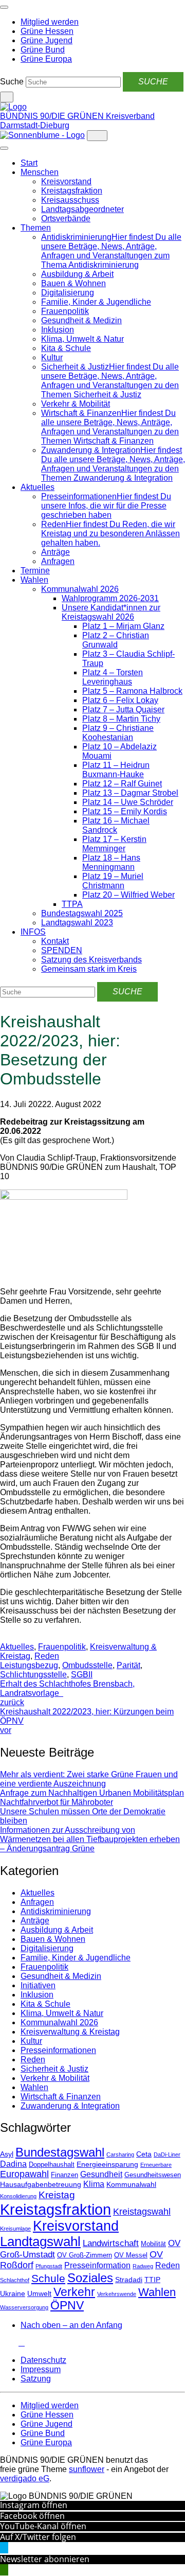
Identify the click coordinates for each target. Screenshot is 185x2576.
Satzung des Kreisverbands (91, 960)
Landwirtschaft (111, 2243)
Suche (12, 82)
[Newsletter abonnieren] (22, 2343)
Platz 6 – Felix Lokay (120, 700)
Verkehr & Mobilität (76, 404)
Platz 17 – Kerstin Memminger (114, 844)
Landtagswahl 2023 (77, 923)
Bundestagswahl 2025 (82, 913)
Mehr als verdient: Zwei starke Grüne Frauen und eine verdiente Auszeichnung (89, 1779)
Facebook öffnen (32, 2516)
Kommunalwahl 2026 (80, 589)
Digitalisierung (68, 293)
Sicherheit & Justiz (54, 2069)
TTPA (72, 904)
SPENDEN (62, 950)
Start (29, 163)
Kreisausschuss (70, 200)
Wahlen (34, 580)
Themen (36, 228)
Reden (47, 1656)
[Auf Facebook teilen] (3, 1637)
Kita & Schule (66, 348)
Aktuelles (38, 487)
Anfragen (58, 561)
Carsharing (120, 2154)
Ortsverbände (66, 218)
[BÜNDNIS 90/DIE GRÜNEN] (13, 107)
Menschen (40, 172)
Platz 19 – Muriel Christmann (113, 881)
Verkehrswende (117, 2294)
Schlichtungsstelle (33, 1675)
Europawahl (24, 2174)
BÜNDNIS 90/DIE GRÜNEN (53, 116)
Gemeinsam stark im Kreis (89, 969)
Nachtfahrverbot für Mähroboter (57, 1802)
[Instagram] (3, 2343)
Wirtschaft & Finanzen (61, 2097)
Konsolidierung (18, 2196)
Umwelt (39, 2293)
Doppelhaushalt (52, 2165)
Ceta (144, 2154)
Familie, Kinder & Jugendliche (96, 302)
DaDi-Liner (167, 2154)
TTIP (152, 2280)
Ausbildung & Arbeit (77, 274)
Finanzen (64, 2175)
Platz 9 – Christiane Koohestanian (118, 733)
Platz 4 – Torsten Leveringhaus (113, 677)
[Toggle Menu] (4, 148)
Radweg (143, 2266)
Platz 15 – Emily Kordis (125, 811)
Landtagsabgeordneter (82, 209)
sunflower (87, 2469)
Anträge (55, 552)
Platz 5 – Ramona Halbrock (132, 691)
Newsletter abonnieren (45, 2559)
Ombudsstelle (87, 1665)
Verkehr (74, 2292)
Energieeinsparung (107, 2164)
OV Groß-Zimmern (85, 2255)
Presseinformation (97, 2265)
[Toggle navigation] (4, 7)
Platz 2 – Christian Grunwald (116, 640)
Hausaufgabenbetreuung (41, 2184)
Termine (35, 571)
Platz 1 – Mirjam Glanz (123, 626)
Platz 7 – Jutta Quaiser (123, 709)
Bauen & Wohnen (73, 283)
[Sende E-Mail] (11, 1637)
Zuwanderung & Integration (70, 2106)
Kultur (52, 357)
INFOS (33, 932)
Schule (48, 2279)
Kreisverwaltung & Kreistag (70, 2032)
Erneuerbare (156, 2165)
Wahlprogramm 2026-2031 (110, 598)
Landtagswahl (40, 2241)
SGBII (82, 1675)
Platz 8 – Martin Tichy (121, 719)
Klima (94, 2184)
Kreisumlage (15, 2229)
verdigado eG (25, 2478)
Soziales (90, 2278)
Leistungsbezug (29, 1665)
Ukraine (13, 2293)
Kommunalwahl (131, 2184)
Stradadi (129, 2280)
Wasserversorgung (24, 2307)
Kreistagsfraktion (72, 191)
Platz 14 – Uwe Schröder (128, 802)
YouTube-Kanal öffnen (43, 2526)
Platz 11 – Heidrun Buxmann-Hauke (116, 770)
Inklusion (58, 330)
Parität (128, 1665)
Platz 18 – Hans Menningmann (111, 862)
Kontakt (55, 941)
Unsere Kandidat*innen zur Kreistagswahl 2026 (111, 612)
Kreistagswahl (142, 2212)
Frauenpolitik (65, 311)
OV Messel (131, 2255)
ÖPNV (67, 2306)
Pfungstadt (49, 2266)
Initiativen (38, 1985)
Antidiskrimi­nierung (56, 1911)
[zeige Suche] (7, 97)
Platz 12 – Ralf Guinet (122, 784)
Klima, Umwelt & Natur (82, 339)
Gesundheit (101, 2174)
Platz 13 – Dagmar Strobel (130, 793)
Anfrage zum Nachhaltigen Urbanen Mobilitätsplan (92, 1793)
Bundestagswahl (60, 2152)
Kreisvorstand (66, 181)
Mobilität (153, 2244)
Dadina (13, 2164)
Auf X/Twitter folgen (38, 2537)
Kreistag (57, 2195)
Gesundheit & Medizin (81, 320)
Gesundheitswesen (153, 2175)
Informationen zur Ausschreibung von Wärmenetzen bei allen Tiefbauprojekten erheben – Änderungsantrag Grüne (90, 1839)
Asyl (7, 2154)
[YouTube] (15, 2343)
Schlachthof (15, 2280)
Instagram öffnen (34, 2505)
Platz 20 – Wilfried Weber (128, 895)
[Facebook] (9, 2343)
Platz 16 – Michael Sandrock (116, 825)
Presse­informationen (58, 2050)
